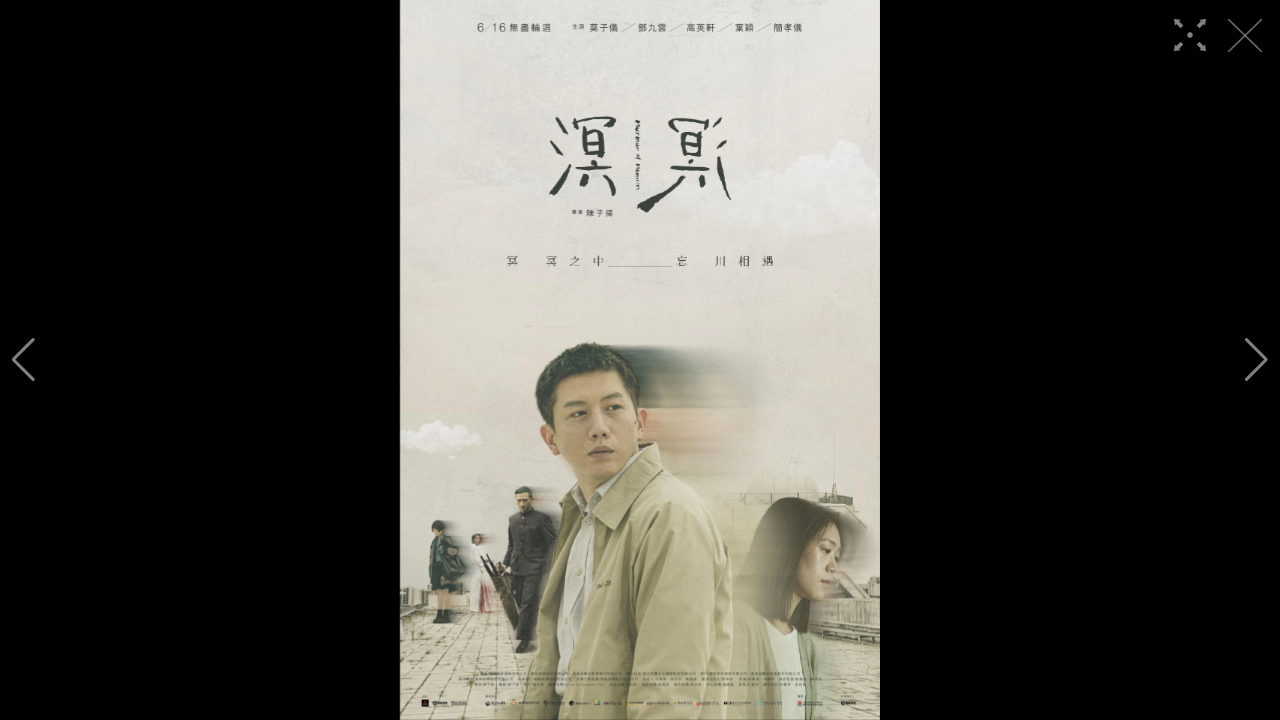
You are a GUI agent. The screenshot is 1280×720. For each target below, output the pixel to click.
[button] (23, 360)
